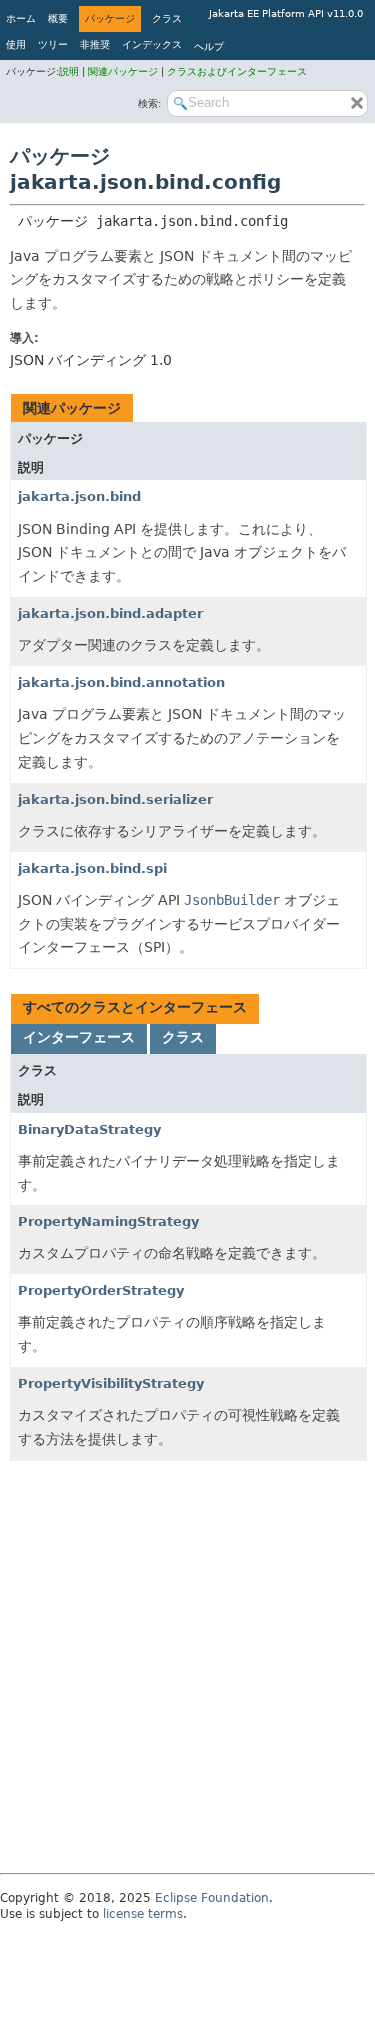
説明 (70, 71)
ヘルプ (209, 46)
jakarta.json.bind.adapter (110, 613)
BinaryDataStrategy (89, 1129)
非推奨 (95, 44)
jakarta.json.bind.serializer (115, 799)
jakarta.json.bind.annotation (121, 682)
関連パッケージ (124, 71)
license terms (143, 1914)
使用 (16, 44)
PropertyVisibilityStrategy (111, 1383)
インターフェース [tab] (79, 1037)
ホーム (21, 18)
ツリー (53, 44)
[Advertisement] (187, 1668)
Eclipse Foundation (212, 1898)
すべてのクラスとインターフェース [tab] (135, 1007)
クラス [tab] (183, 1037)
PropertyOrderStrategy (101, 1290)
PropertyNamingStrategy (108, 1221)
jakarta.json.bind (79, 496)
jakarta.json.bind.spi (92, 868)
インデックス (152, 44)
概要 (58, 18)
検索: (149, 103)
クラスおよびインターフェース (237, 71)
